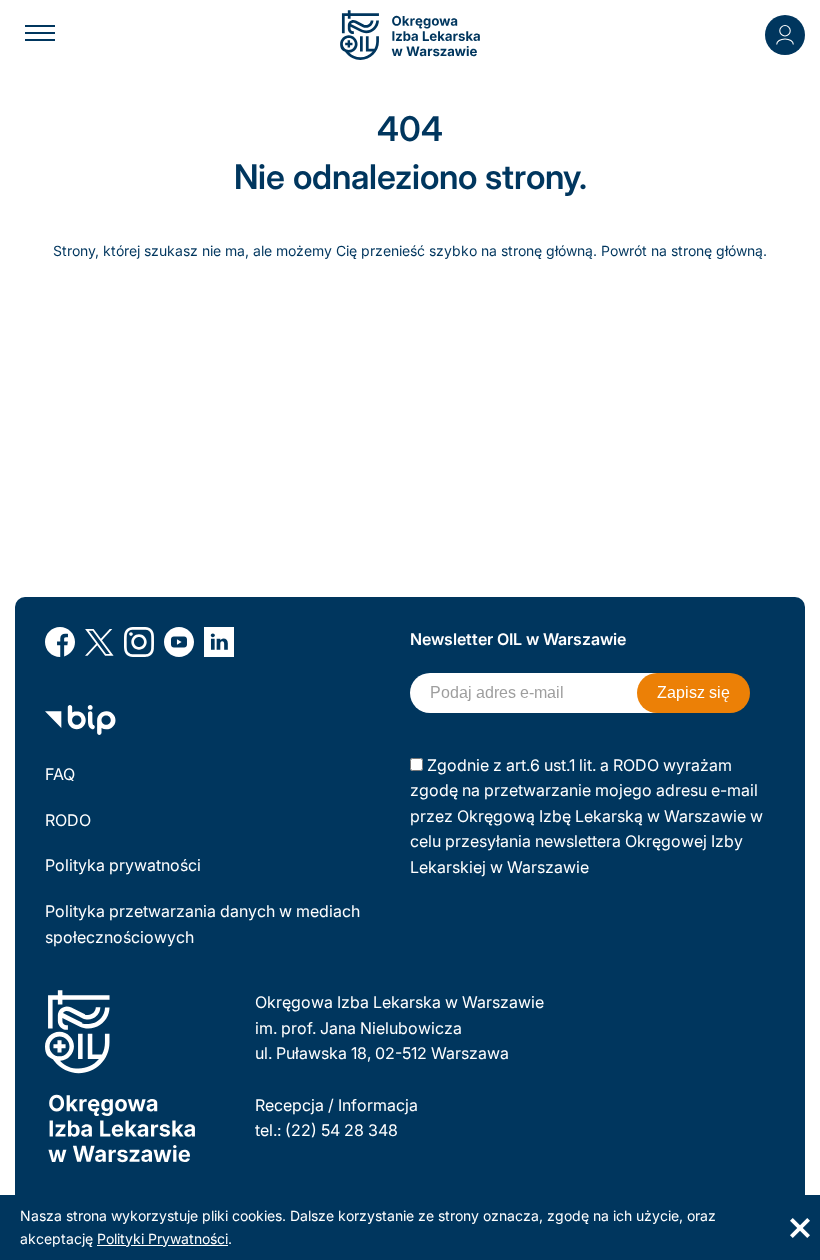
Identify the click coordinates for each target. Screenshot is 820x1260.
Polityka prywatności (123, 865)
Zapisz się (693, 692)
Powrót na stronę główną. (684, 250)
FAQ (60, 774)
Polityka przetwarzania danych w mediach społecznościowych (202, 924)
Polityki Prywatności (162, 1238)
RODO (68, 820)
